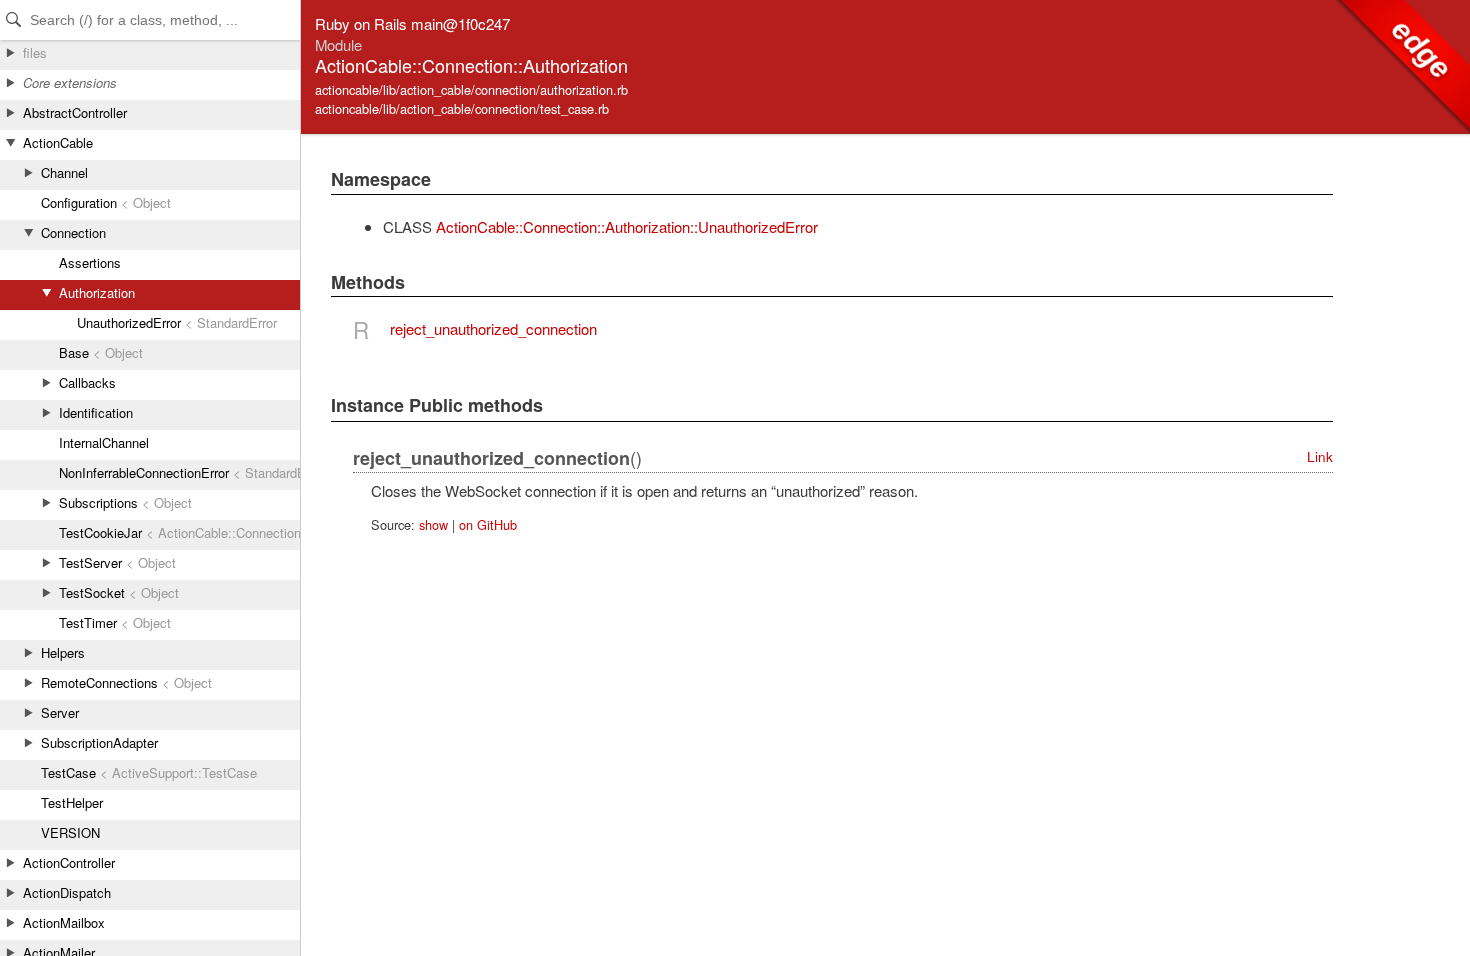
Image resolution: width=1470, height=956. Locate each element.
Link (1320, 456)
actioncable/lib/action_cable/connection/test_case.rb (462, 108)
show (433, 524)
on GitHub (488, 524)
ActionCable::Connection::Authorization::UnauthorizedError (627, 226)
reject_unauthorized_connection (493, 328)
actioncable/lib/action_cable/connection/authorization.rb (471, 89)
